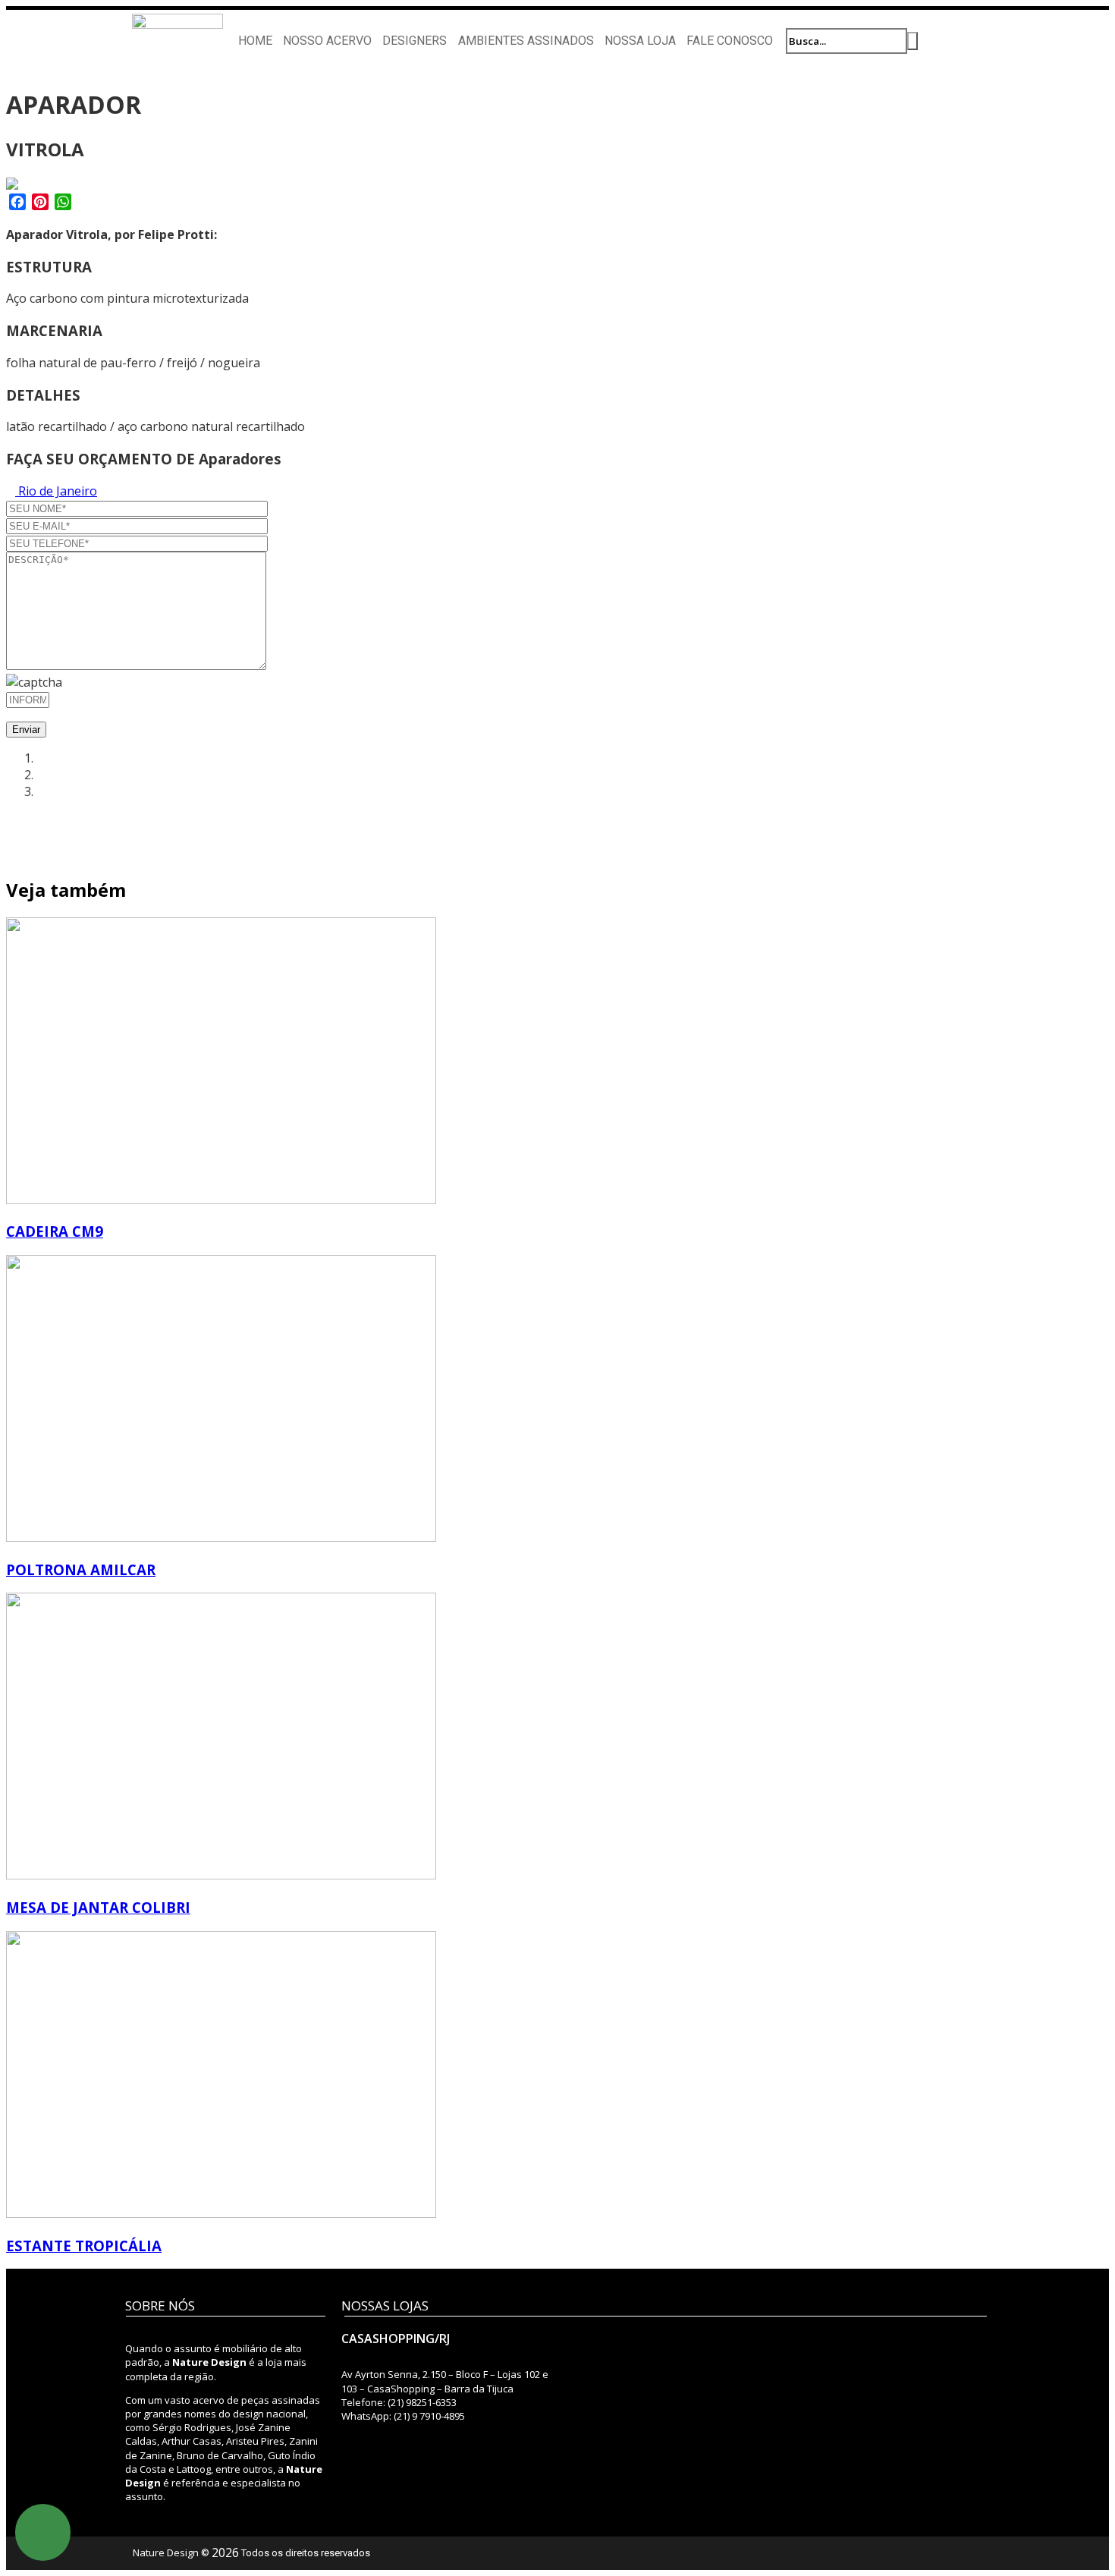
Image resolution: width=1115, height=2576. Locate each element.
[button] (43, 2532)
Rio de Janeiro (56, 491)
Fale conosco (730, 41)
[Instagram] (945, 40)
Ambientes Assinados (526, 41)
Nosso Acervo (327, 41)
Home (255, 41)
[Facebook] (974, 40)
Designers (415, 41)
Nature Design (166, 2552)
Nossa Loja (640, 41)
